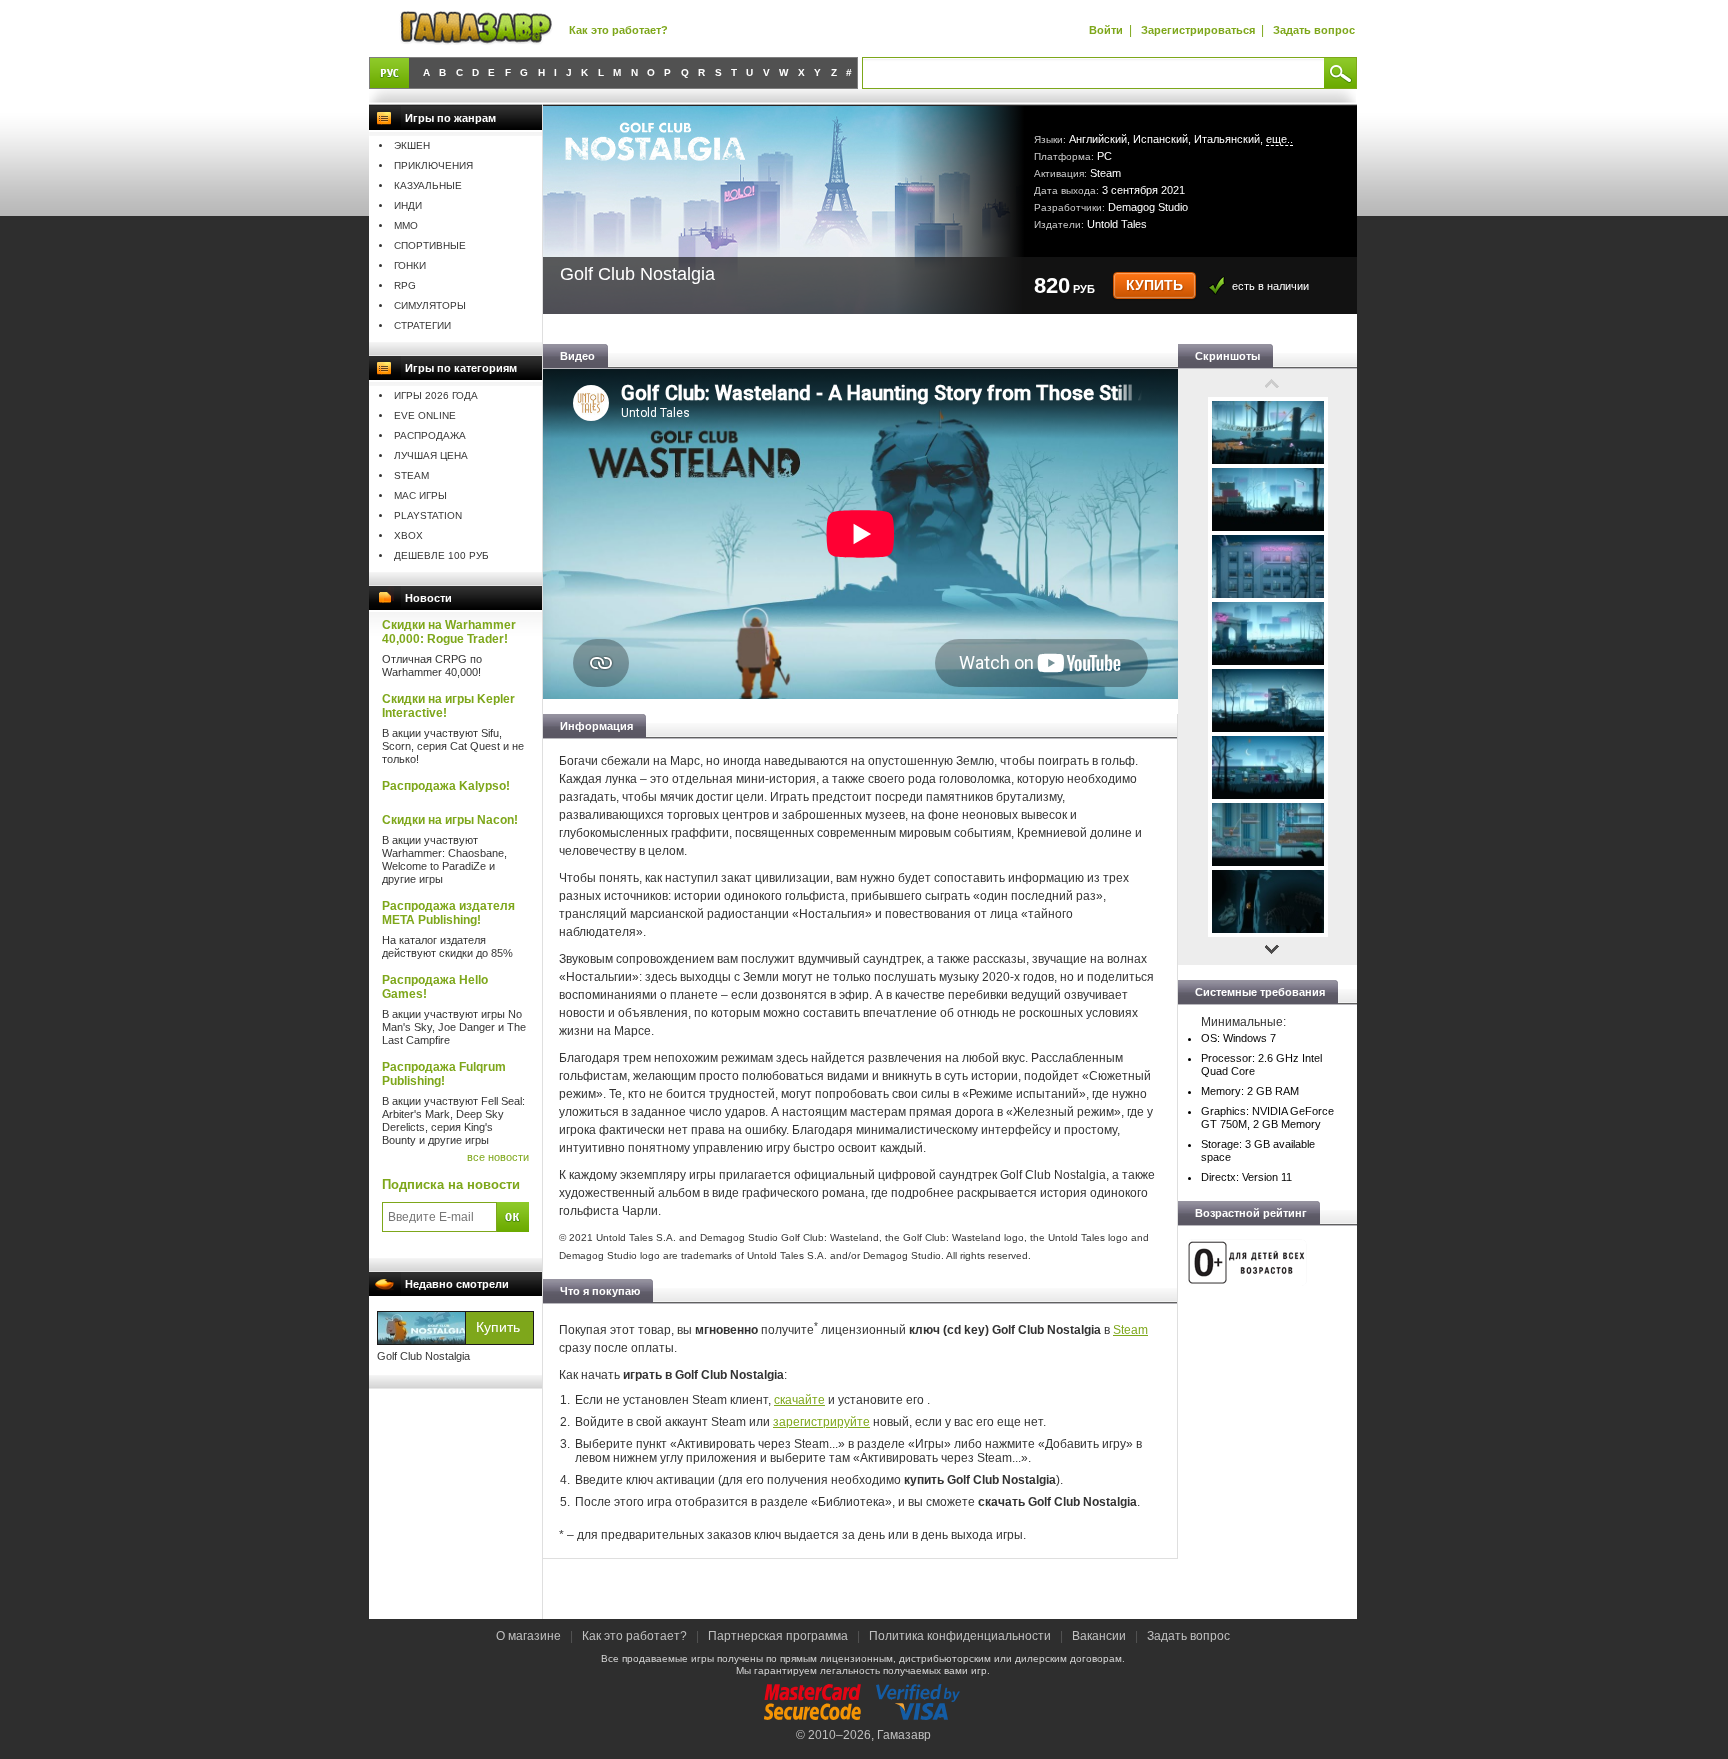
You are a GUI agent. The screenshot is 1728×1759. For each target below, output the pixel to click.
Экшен (412, 145)
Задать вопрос (1314, 30)
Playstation (428, 515)
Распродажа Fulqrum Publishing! (444, 1074)
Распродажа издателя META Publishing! (448, 913)
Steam (411, 475)
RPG (405, 285)
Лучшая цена (431, 455)
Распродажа (430, 435)
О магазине (530, 1636)
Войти (1106, 30)
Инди (408, 205)
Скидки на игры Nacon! (450, 820)
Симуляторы (430, 305)
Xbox (408, 535)
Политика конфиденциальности (960, 1636)
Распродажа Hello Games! (435, 987)
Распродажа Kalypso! (446, 786)
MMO (406, 225)
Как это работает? (618, 30)
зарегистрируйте (821, 1422)
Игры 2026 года (436, 395)
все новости (498, 1157)
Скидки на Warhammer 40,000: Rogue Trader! (449, 632)
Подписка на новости (451, 1184)
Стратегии (422, 325)
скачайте (799, 1400)
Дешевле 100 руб (441, 555)
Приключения (433, 165)
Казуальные (428, 185)
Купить (1154, 285)
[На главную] (476, 28)
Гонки (410, 265)
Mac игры (420, 495)
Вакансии (1099, 1636)
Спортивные (430, 245)
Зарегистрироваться (1198, 30)
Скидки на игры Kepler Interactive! (448, 706)
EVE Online (425, 415)
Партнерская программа (778, 1636)
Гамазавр (904, 1735)
